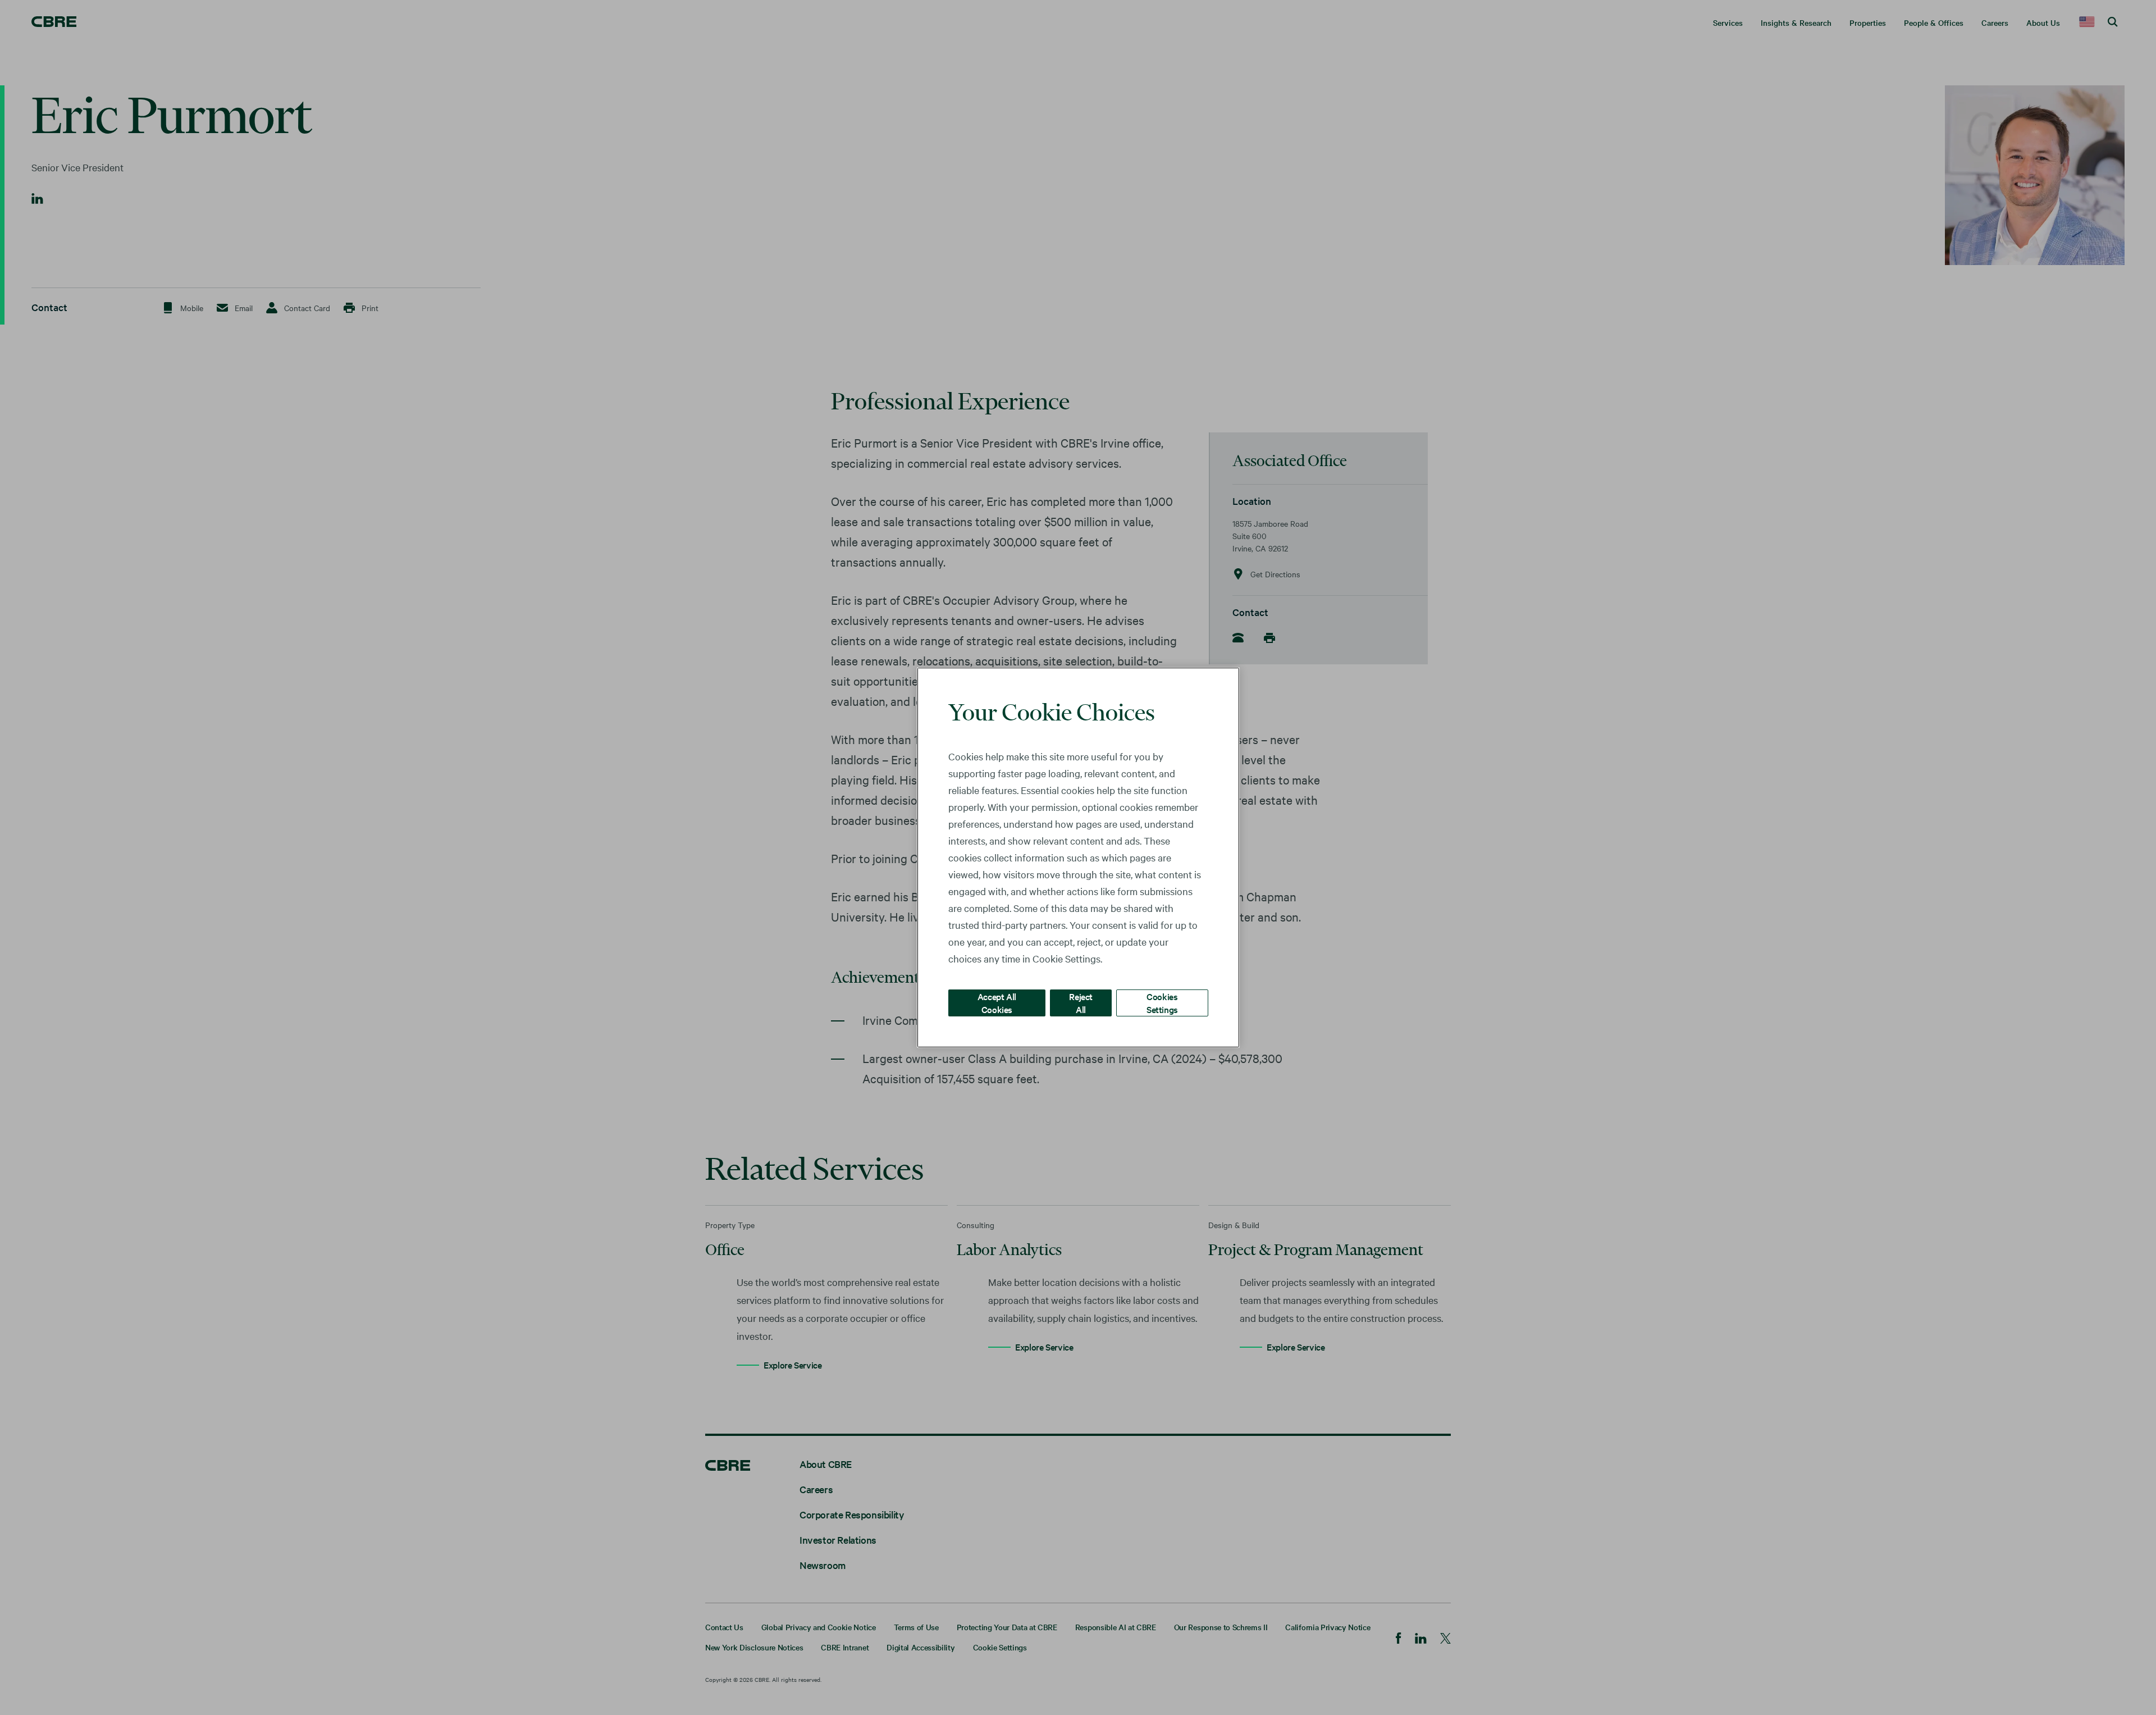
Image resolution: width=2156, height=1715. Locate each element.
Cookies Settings (1162, 1003)
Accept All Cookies (997, 1003)
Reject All (1081, 1003)
